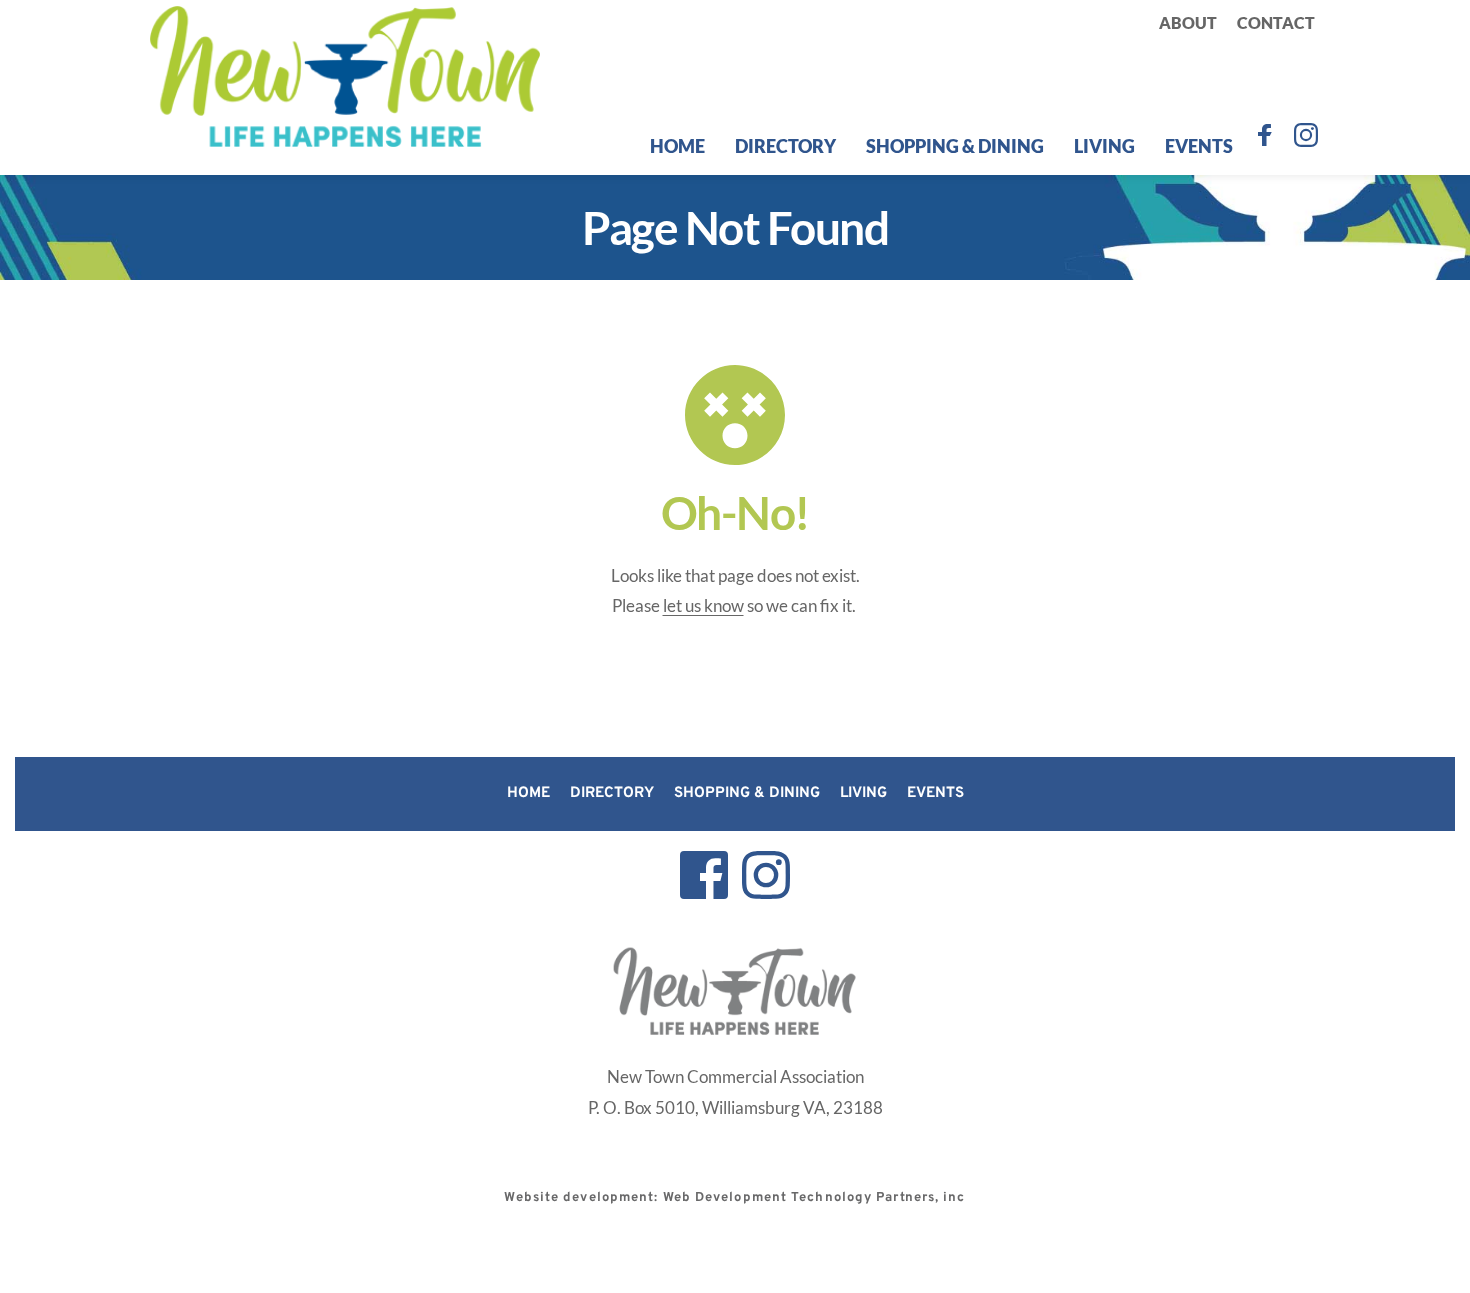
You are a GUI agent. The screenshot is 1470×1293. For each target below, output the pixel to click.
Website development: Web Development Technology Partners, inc (734, 1198)
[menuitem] (1188, 23)
